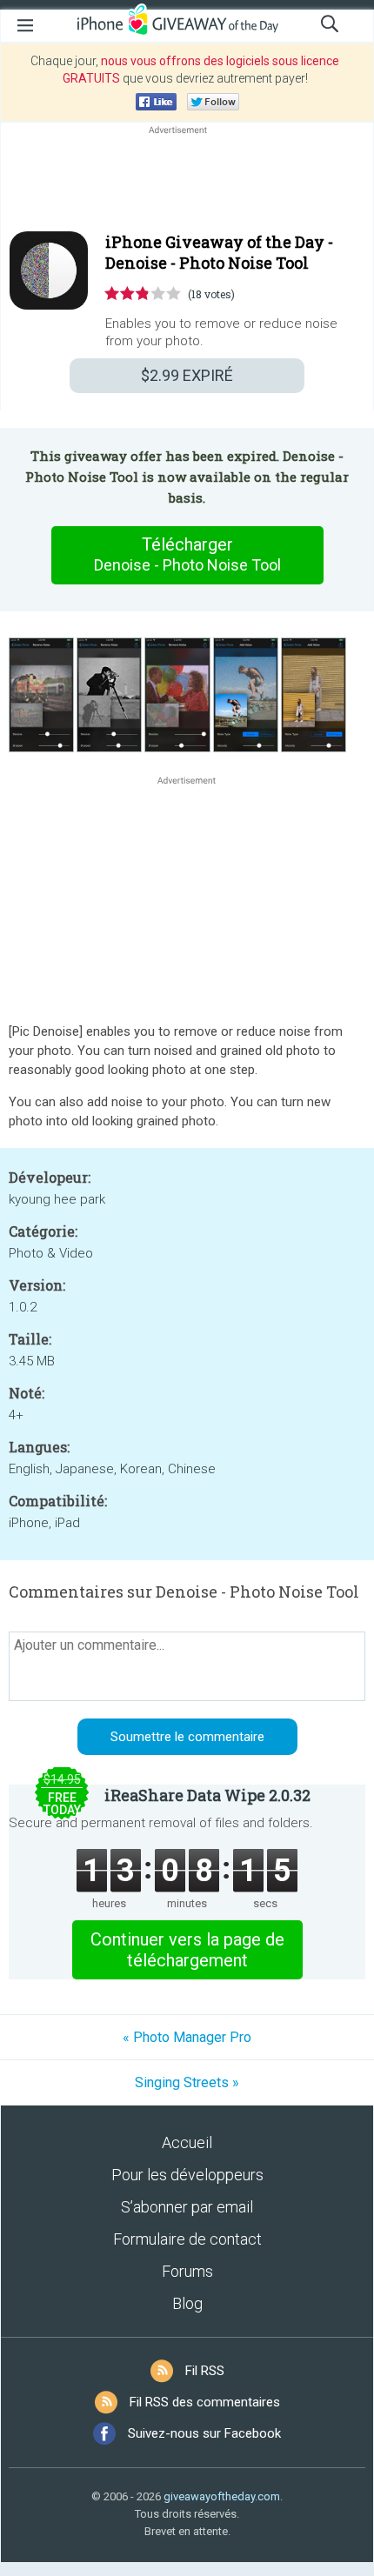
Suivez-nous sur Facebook (204, 2433)
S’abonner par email (187, 2207)
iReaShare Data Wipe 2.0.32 (207, 1795)
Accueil (187, 2142)
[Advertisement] (187, 180)
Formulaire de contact (187, 2239)
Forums (187, 2271)
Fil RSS (205, 2371)
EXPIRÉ (187, 375)
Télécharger (187, 554)
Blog (187, 2303)
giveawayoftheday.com (222, 2496)
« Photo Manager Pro (187, 2037)
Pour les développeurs (187, 2175)
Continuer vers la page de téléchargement (187, 1950)
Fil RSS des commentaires (205, 2402)
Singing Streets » (187, 2082)
